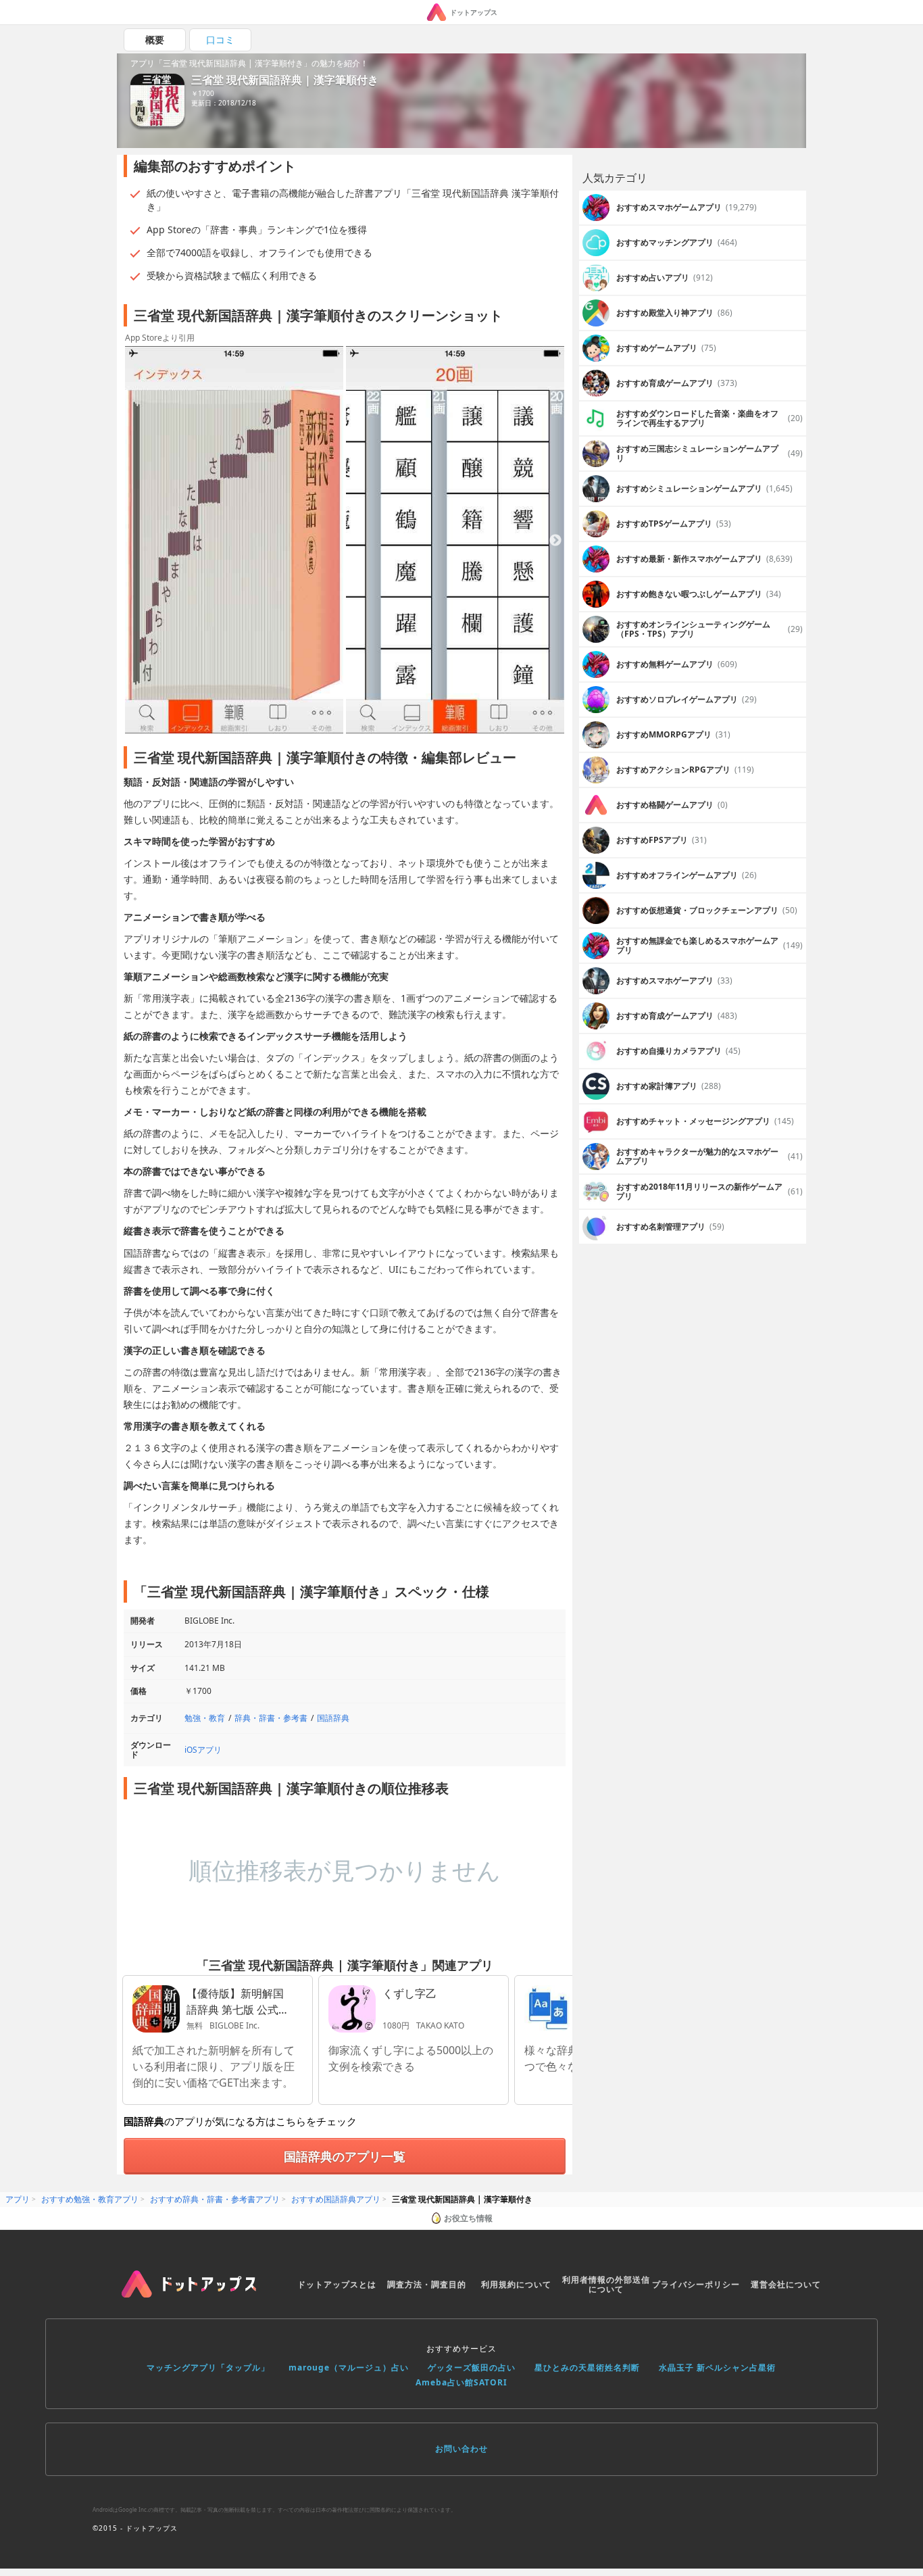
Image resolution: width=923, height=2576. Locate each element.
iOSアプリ (203, 1750)
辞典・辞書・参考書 (271, 1718)
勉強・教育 (205, 1718)
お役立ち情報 (468, 2218)
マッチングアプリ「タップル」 (208, 2367)
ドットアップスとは (337, 2284)
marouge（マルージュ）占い (349, 2367)
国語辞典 (333, 1718)
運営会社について (786, 2284)
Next (555, 541)
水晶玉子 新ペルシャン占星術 (717, 2367)
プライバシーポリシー (696, 2284)
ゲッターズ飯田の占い (472, 2367)
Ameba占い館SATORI (461, 2382)
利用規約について (516, 2284)
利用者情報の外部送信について (606, 2284)
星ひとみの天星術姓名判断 (587, 2367)
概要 (155, 40)
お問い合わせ (461, 2449)
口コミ (220, 40)
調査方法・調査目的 (427, 2284)
